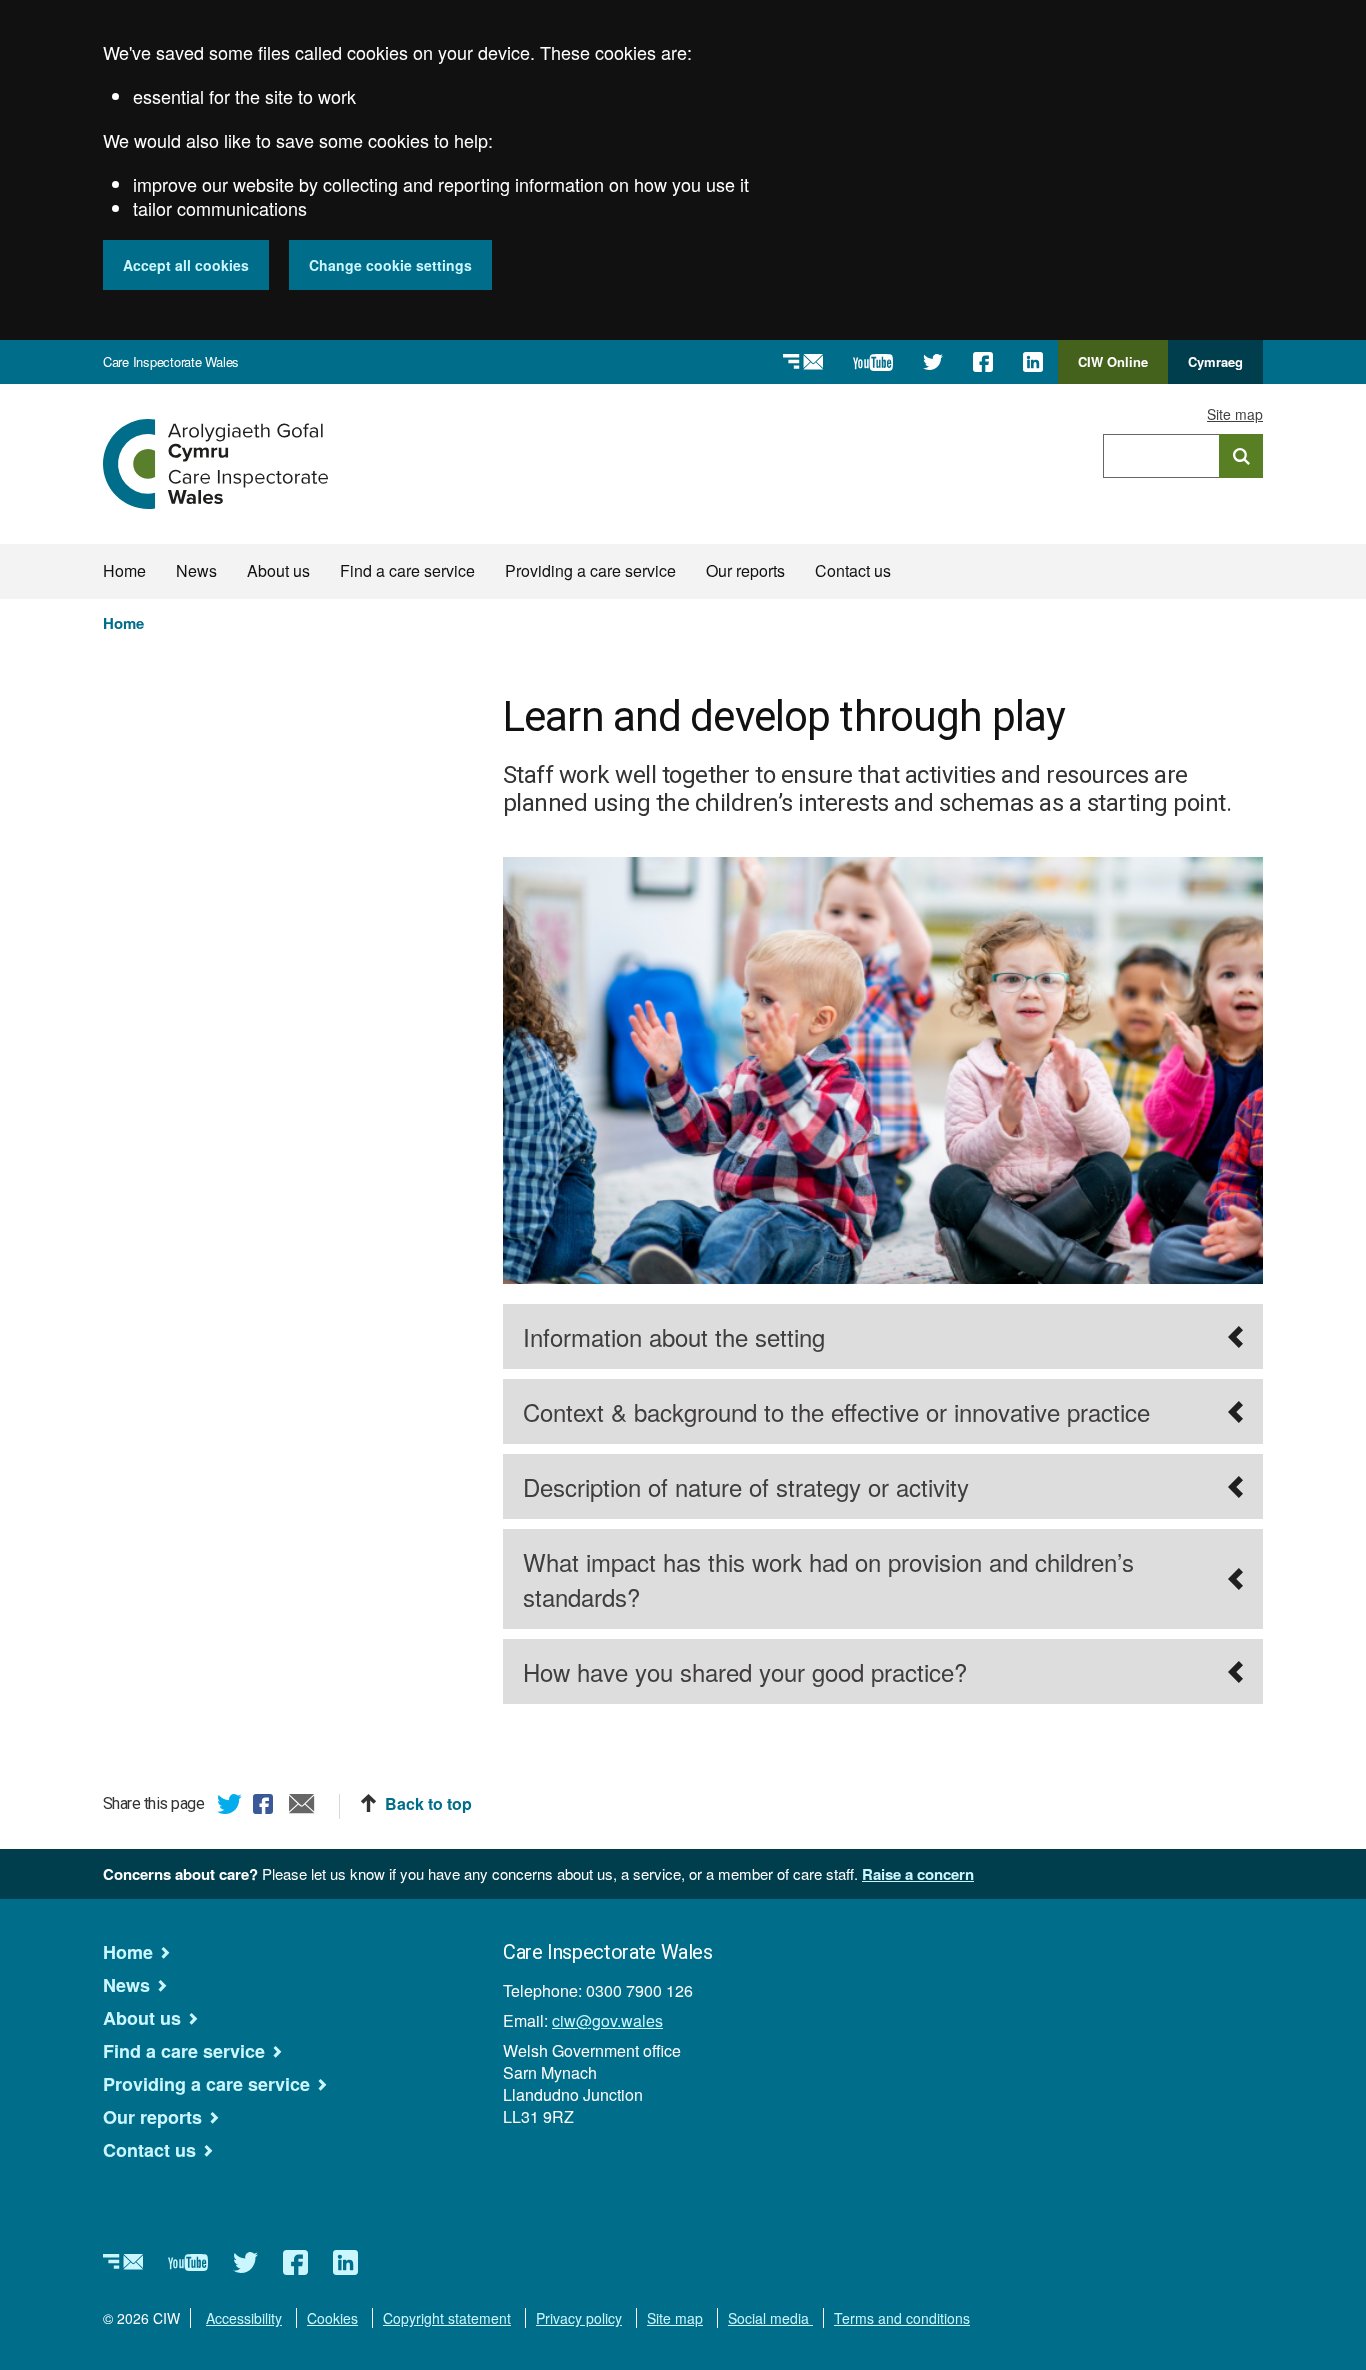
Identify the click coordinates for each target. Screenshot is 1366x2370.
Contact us (853, 570)
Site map (1235, 414)
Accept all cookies (186, 265)
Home (124, 570)
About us (278, 570)
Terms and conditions (902, 2318)
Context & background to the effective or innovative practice (836, 1411)
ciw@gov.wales (607, 2020)
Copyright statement (447, 2318)
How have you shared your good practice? (745, 1671)
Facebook (266, 1807)
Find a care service (407, 570)
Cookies (332, 2318)
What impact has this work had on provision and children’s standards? (828, 1579)
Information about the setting (674, 1336)
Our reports (745, 570)
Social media (770, 2318)
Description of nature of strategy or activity (746, 1486)
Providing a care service (590, 570)
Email (302, 1807)
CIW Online (1113, 368)
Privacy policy (579, 2318)
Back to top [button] (428, 1804)
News (196, 570)
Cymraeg (1215, 361)
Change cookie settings (390, 265)
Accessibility (244, 2318)
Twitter (230, 1807)
